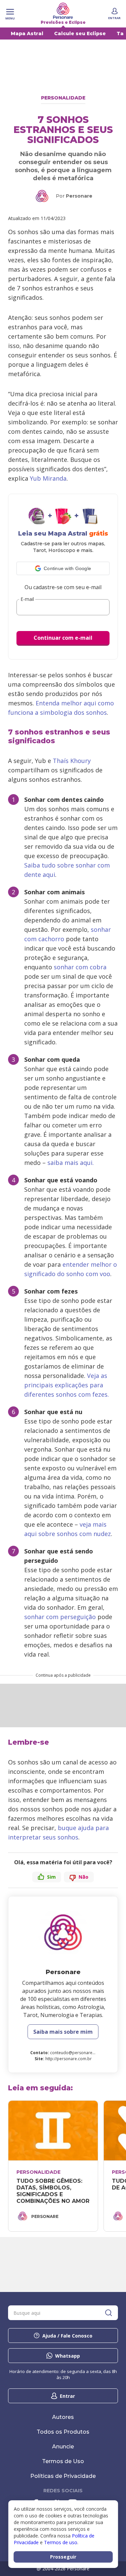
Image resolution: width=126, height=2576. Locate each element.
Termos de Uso (63, 2461)
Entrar (67, 2396)
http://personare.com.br (69, 2059)
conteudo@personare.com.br (79, 2053)
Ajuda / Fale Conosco (67, 2336)
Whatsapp (68, 2356)
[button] (63, 568)
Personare (79, 196)
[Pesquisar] (109, 2313)
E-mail (27, 599)
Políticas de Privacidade (63, 2476)
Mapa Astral (27, 33)
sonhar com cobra (80, 967)
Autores (63, 2417)
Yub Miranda (48, 478)
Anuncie (63, 2447)
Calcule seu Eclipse (80, 33)
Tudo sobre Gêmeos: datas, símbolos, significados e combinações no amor (53, 2191)
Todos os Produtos (63, 2432)
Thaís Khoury (72, 761)
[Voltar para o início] (63, 11)
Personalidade (63, 98)
